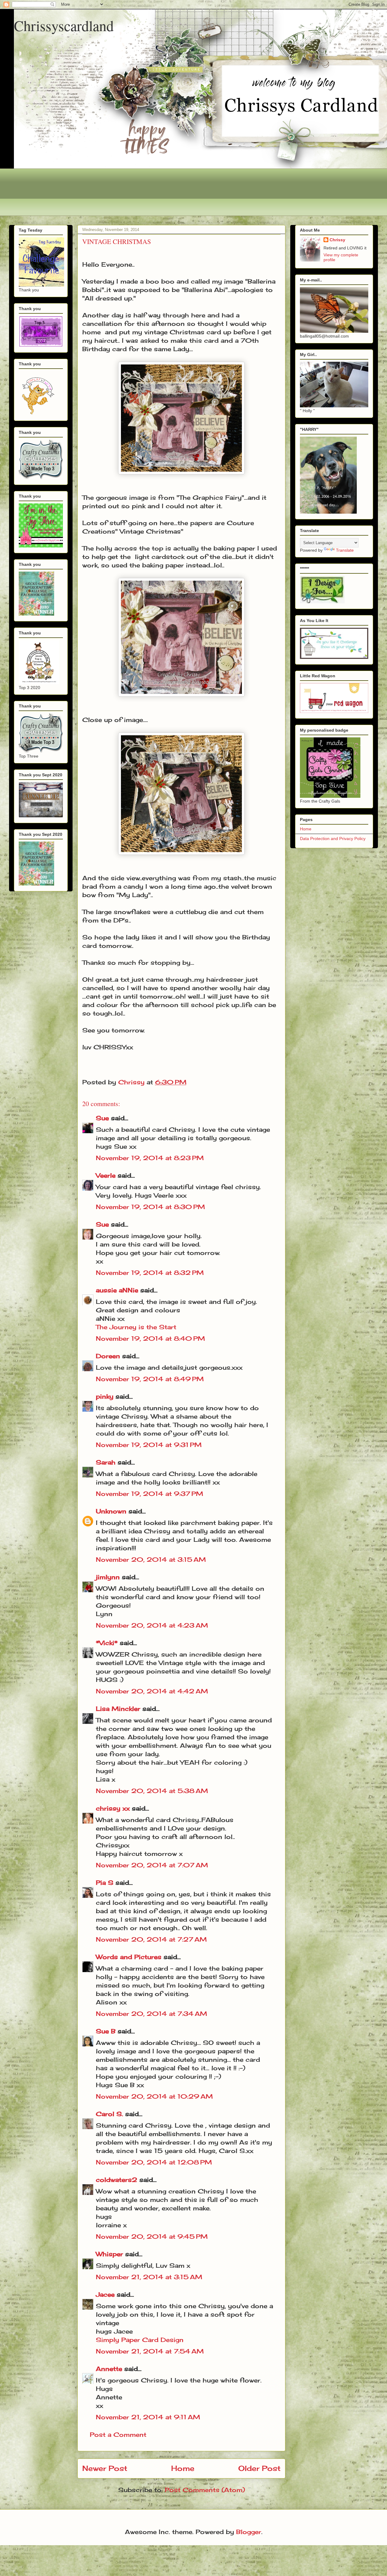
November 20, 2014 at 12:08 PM (154, 2162)
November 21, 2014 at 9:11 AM (148, 2417)
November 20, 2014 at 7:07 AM (152, 1865)
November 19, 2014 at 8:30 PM (150, 1207)
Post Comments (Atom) (205, 2490)
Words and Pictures (129, 1957)
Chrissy (337, 240)
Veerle (106, 1175)
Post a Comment (118, 2435)
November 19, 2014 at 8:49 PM (150, 1379)
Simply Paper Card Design (140, 2340)
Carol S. (109, 2114)
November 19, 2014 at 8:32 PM (150, 1273)
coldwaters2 (117, 2180)
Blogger (249, 2532)
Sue (102, 1118)
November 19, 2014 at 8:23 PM (150, 1158)
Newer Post (105, 2468)
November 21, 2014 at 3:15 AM (149, 2277)
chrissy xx (113, 1808)
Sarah (106, 1462)
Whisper (109, 2254)
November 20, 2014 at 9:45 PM (152, 2236)
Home (183, 2468)
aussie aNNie (117, 1290)
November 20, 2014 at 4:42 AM (152, 1691)
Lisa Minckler (118, 1709)
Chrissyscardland (64, 25)
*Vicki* (107, 1643)
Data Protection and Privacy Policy (333, 839)
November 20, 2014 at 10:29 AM (154, 2096)
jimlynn (108, 1577)
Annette (109, 2369)
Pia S (105, 1883)
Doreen (108, 1356)
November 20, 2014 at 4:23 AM (152, 1625)
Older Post (259, 2468)
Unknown (111, 1511)
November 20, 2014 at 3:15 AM (151, 1559)
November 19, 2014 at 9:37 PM (150, 1494)
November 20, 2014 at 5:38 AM (152, 1791)
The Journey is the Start (136, 1327)
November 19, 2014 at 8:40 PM (150, 1338)
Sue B (107, 2031)
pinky (105, 1396)
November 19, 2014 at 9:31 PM (149, 1445)
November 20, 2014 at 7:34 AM (151, 2014)
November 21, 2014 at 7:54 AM (150, 2351)
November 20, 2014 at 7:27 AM (151, 1939)
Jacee (105, 2294)
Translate (345, 550)
